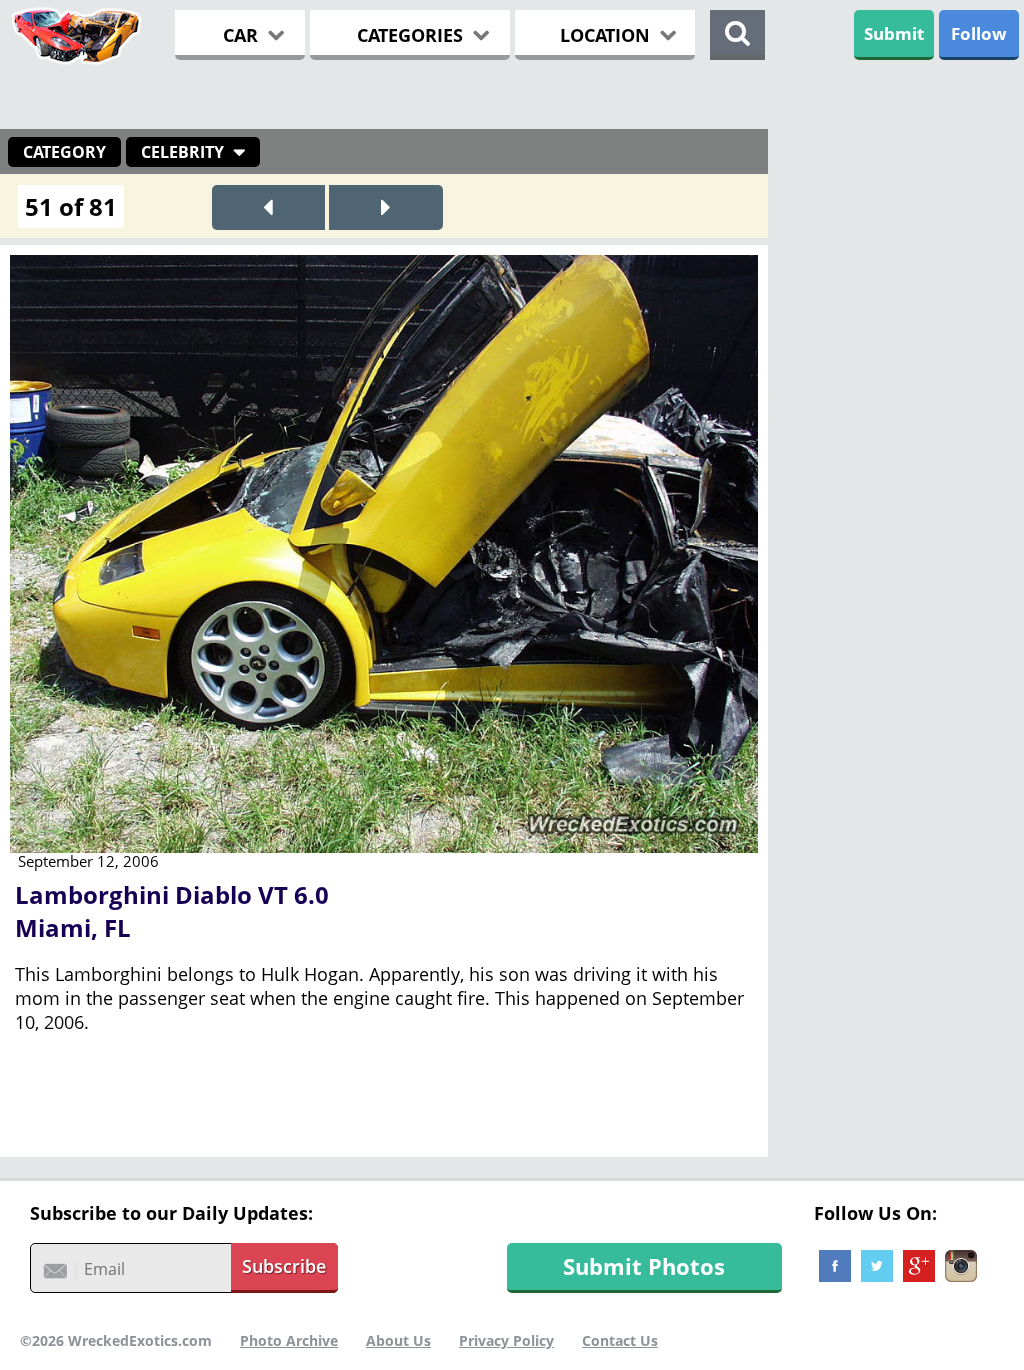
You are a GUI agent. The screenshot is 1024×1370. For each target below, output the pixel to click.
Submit (894, 33)
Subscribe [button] (284, 1266)
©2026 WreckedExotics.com (116, 1340)
